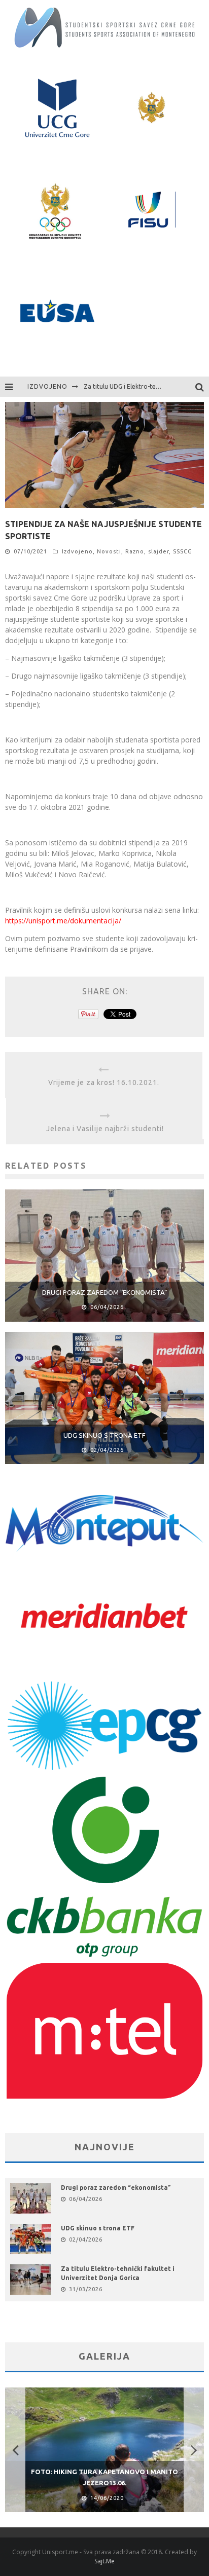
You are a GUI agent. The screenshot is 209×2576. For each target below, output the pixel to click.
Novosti (109, 551)
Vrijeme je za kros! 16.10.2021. (104, 1082)
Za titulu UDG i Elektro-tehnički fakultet (140, 386)
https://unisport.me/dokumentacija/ (63, 921)
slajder (159, 551)
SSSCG (183, 551)
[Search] (202, 387)
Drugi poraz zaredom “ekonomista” (105, 1292)
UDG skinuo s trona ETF (104, 1435)
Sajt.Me (104, 2561)
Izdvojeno (77, 551)
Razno (135, 551)
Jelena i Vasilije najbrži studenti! (105, 1129)
